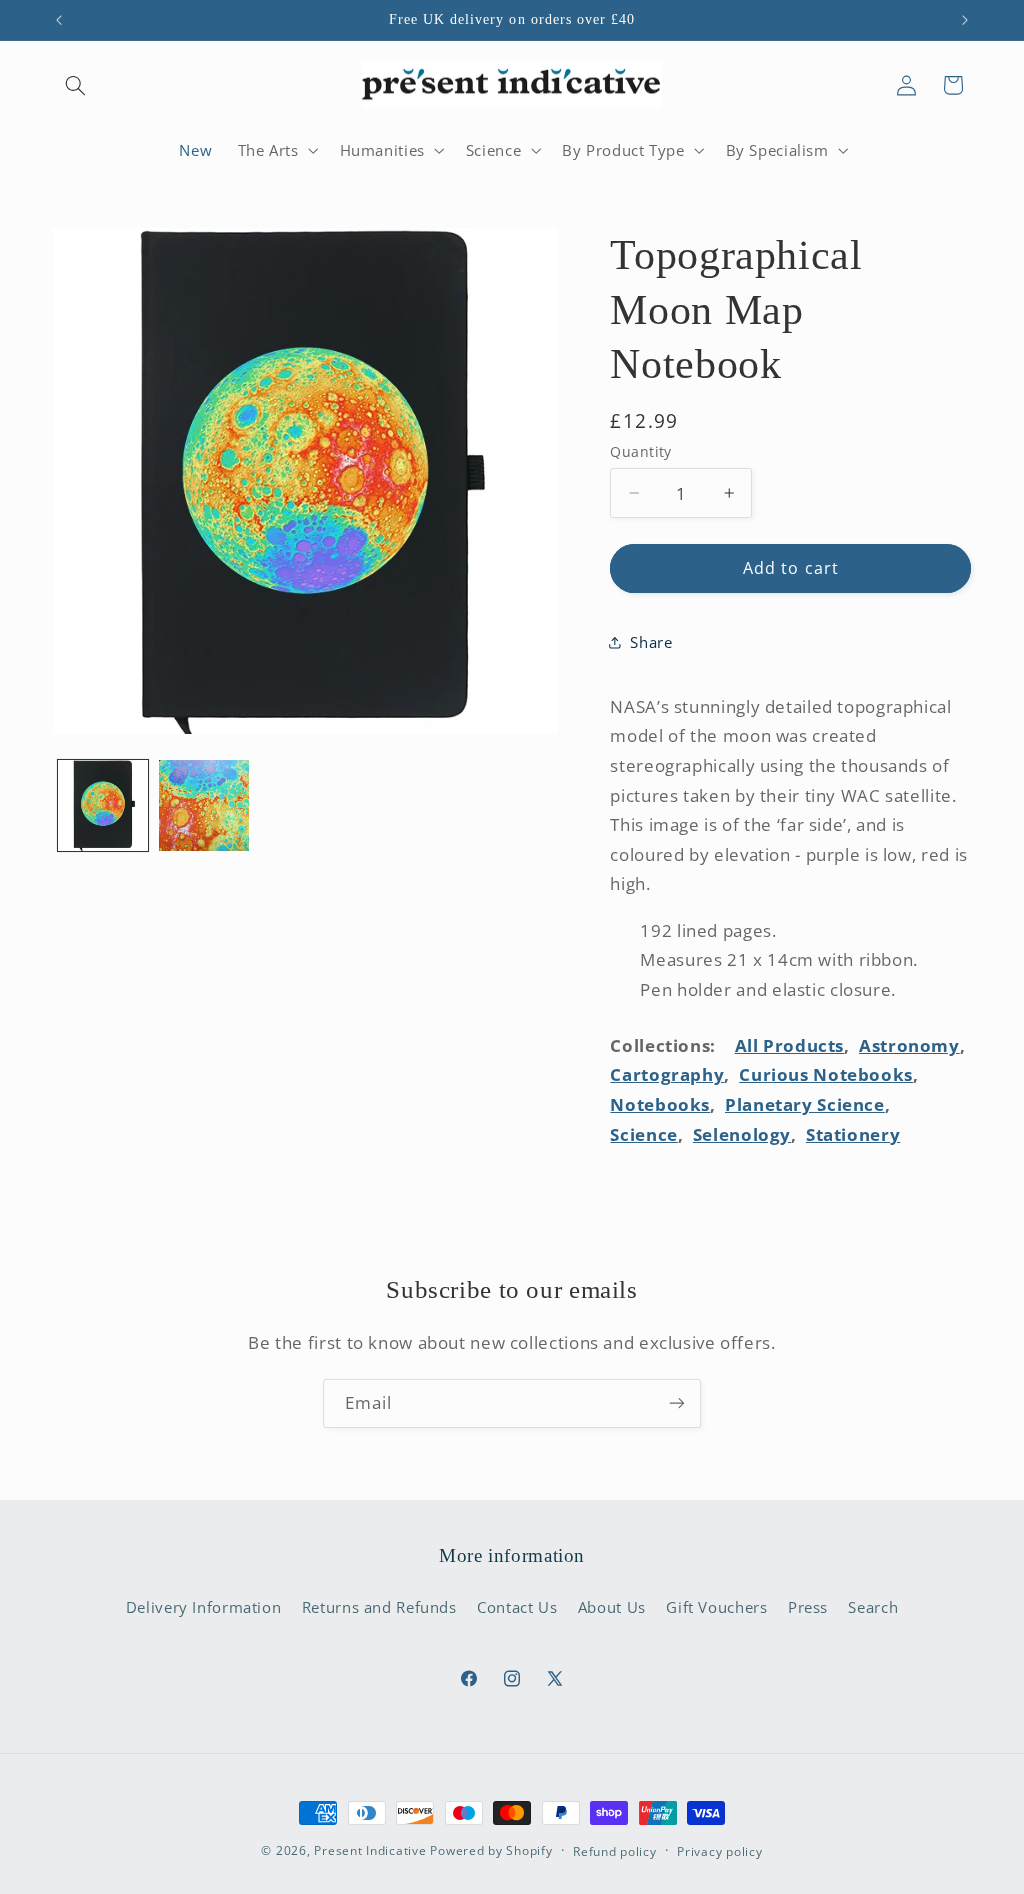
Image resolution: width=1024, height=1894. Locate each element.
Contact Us (517, 1607)
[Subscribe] (677, 1403)
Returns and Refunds (379, 1607)
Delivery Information (204, 1607)
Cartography (667, 1074)
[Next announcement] (965, 20)
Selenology (742, 1134)
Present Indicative (370, 1850)
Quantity (640, 451)
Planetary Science (805, 1104)
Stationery (853, 1134)
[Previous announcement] (59, 20)
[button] (76, 85)
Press (808, 1607)
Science (643, 1134)
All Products (790, 1045)
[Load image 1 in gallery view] (103, 805)
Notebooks (660, 1104)
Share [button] (651, 642)
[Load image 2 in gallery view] (204, 805)
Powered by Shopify (491, 1850)
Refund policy (615, 1851)
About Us (612, 1607)
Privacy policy (719, 1851)
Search (873, 1607)
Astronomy (909, 1045)
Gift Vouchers (716, 1607)
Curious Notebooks (826, 1074)
